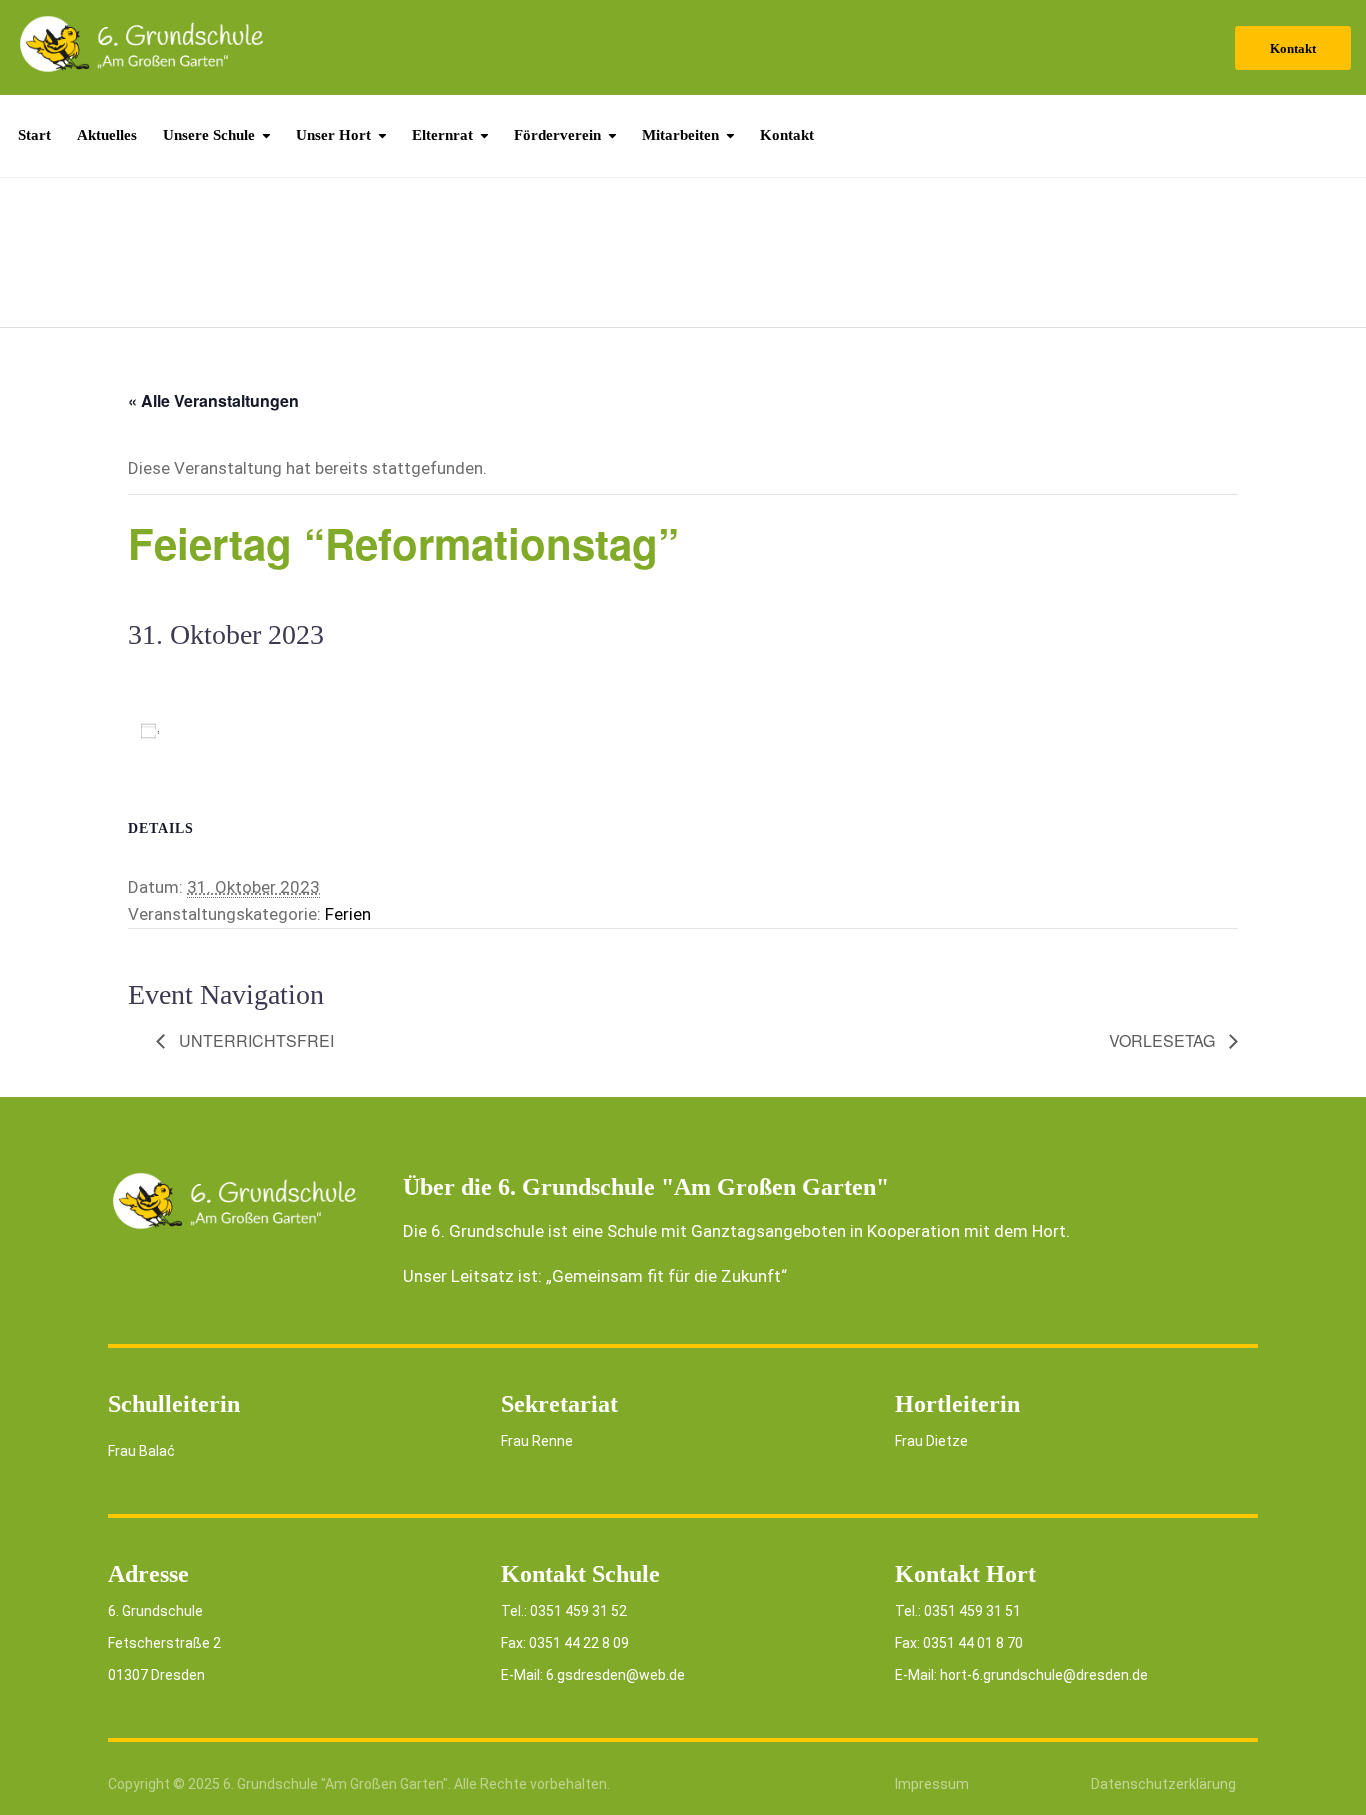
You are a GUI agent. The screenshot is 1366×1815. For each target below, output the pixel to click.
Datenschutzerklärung (1163, 1784)
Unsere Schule (209, 135)
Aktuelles (107, 135)
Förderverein (557, 135)
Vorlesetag (1164, 1040)
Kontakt (1293, 48)
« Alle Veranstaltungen (213, 400)
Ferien (348, 914)
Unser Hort (333, 135)
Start (34, 135)
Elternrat (442, 135)
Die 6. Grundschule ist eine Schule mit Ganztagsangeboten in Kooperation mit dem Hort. (736, 1231)
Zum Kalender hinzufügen (262, 730)
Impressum (932, 1784)
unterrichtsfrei (254, 1040)
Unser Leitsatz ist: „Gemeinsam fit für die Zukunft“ (595, 1276)
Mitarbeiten (680, 135)
